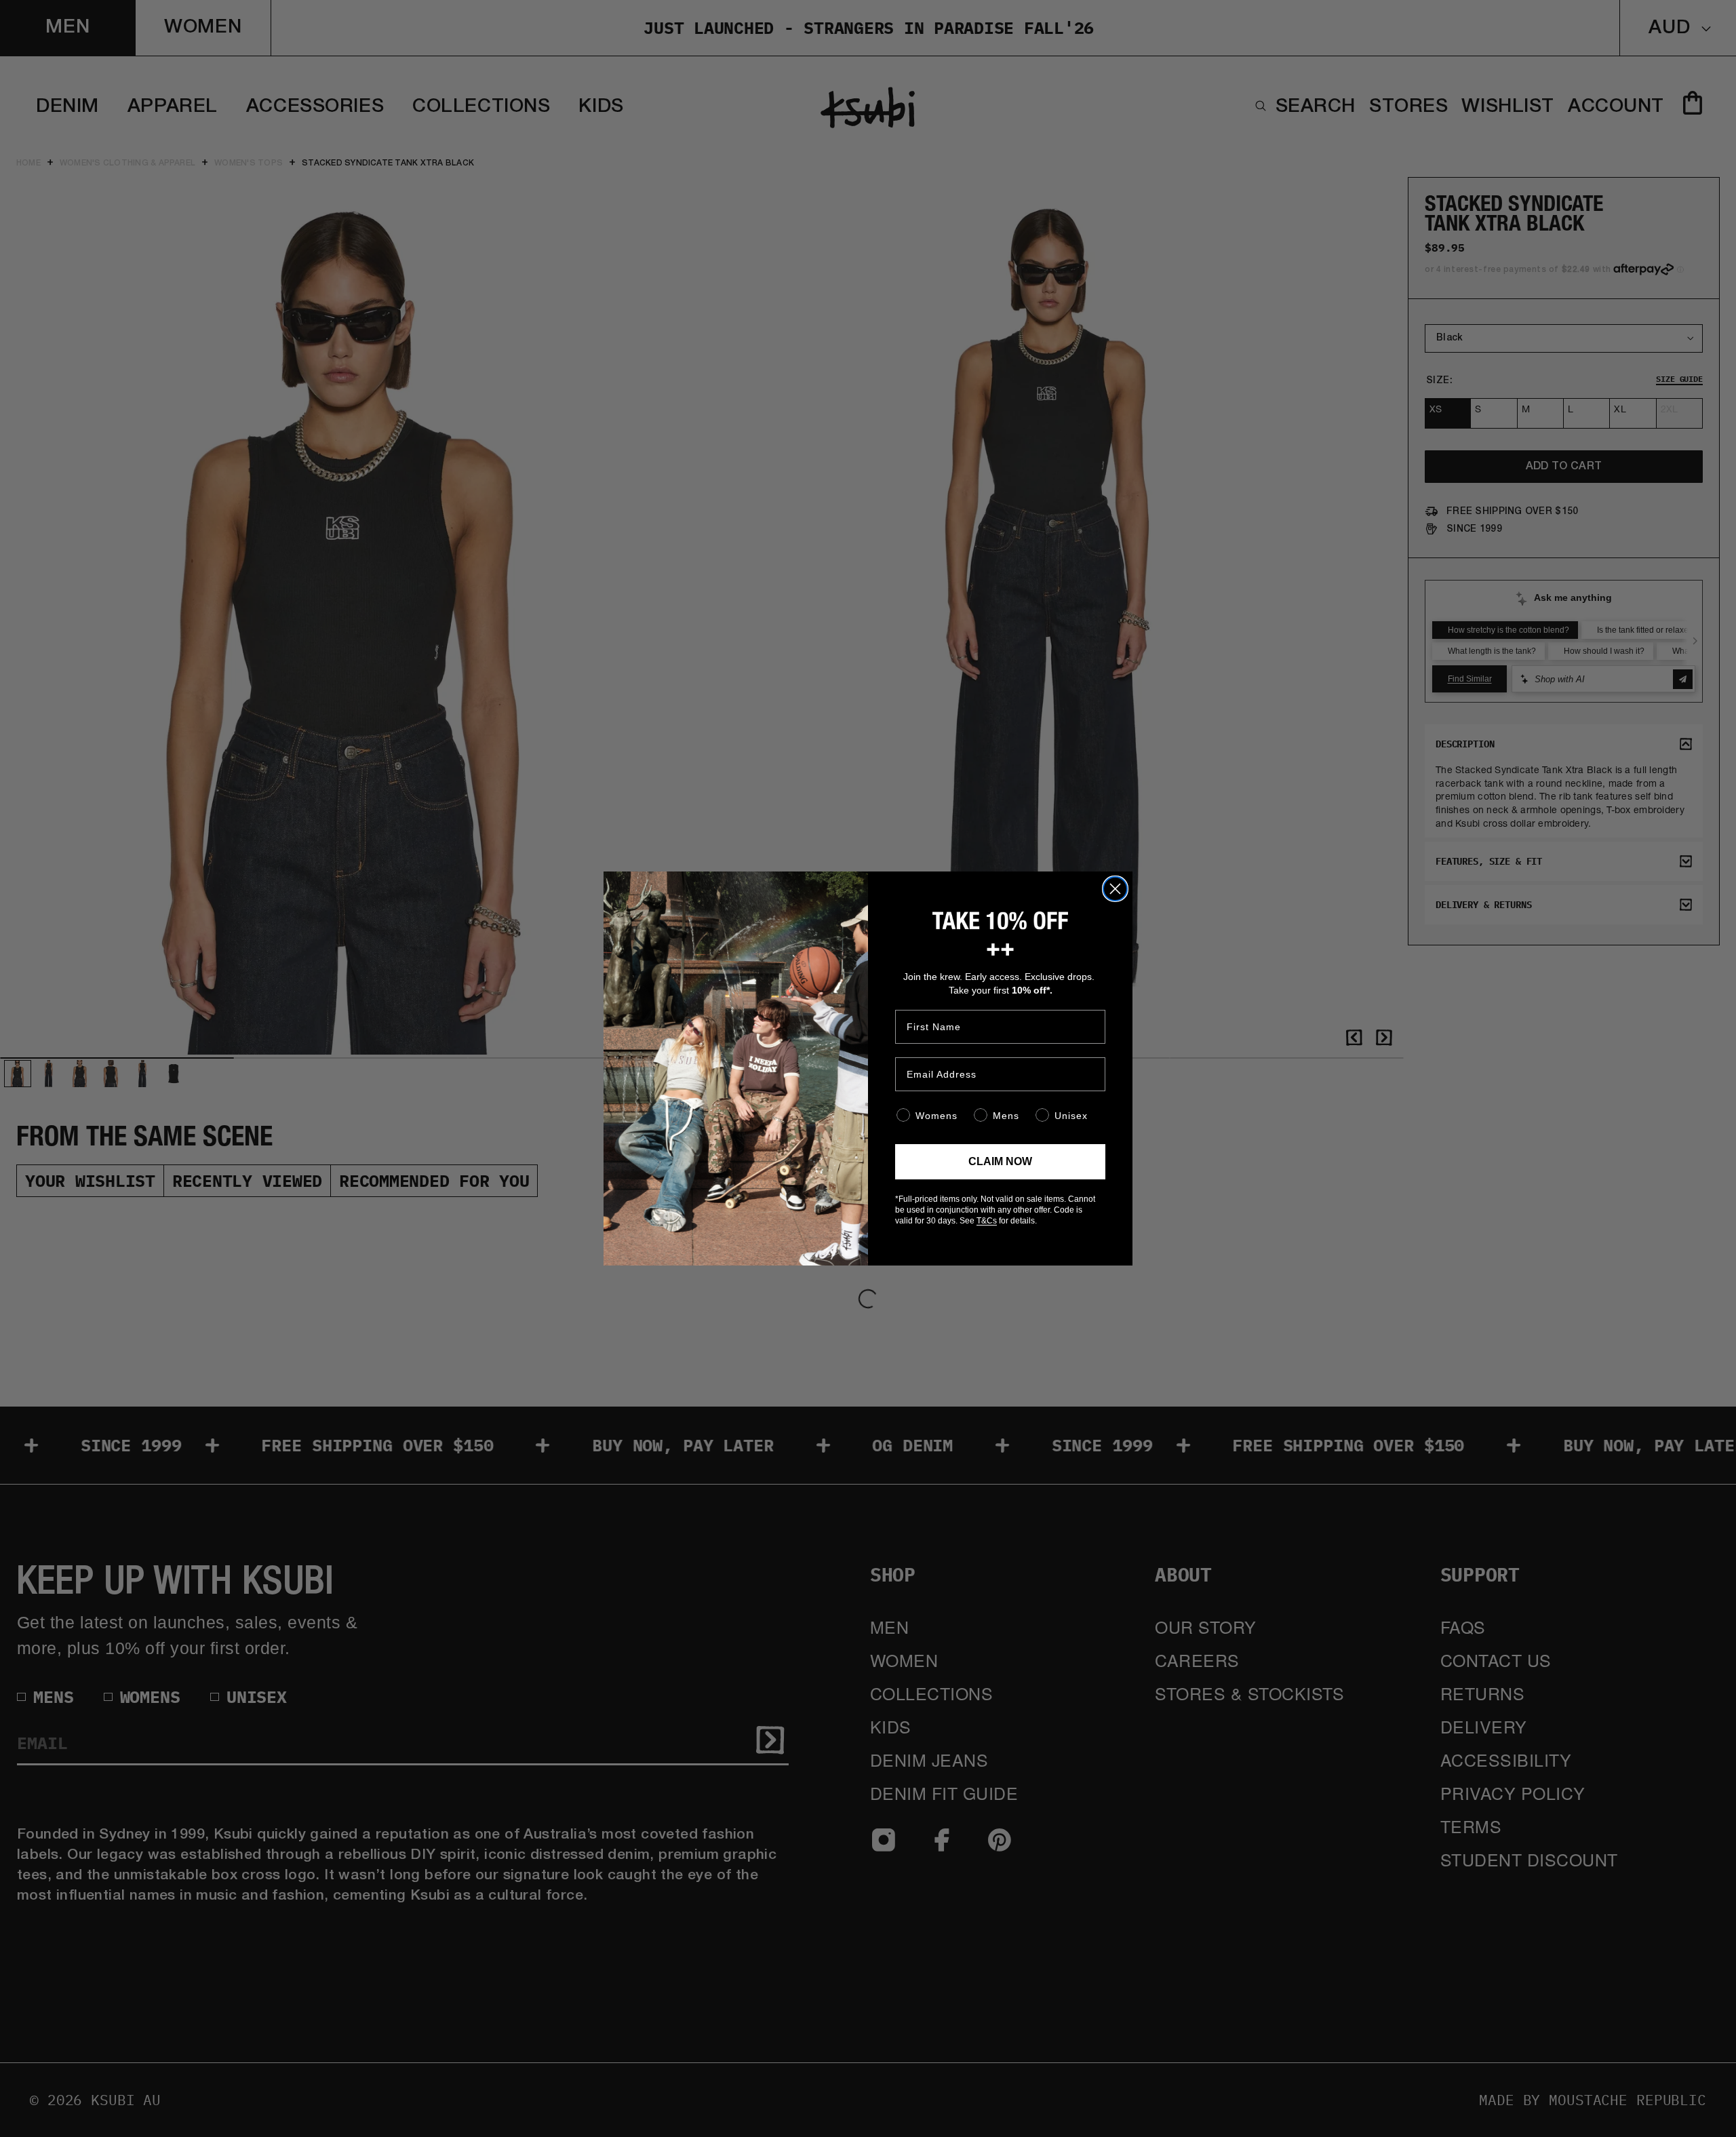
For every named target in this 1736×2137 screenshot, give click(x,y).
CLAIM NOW (1000, 1161)
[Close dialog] (1115, 889)
